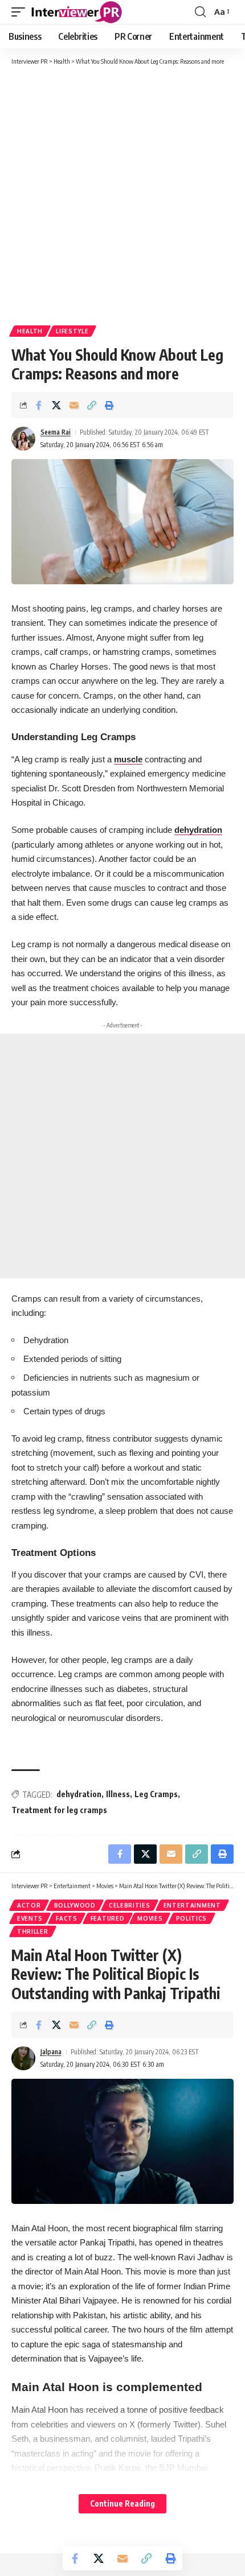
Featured (108, 1918)
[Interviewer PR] (77, 12)
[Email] (74, 405)
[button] (21, 12)
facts (67, 1918)
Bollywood (75, 1905)
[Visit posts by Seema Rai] (23, 439)
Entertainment (192, 1905)
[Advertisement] (122, 195)
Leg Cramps (156, 1794)
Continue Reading (122, 2503)
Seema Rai (56, 432)
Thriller (33, 1931)
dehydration (198, 830)
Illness (118, 1794)
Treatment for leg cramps (59, 1810)
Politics (192, 1918)
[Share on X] (56, 405)
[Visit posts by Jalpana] (23, 2058)
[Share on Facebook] (39, 405)
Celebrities (130, 1905)
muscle (128, 759)
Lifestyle (72, 331)
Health (30, 331)
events (30, 1918)
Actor (29, 1905)
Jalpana (51, 2052)
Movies (150, 1918)
